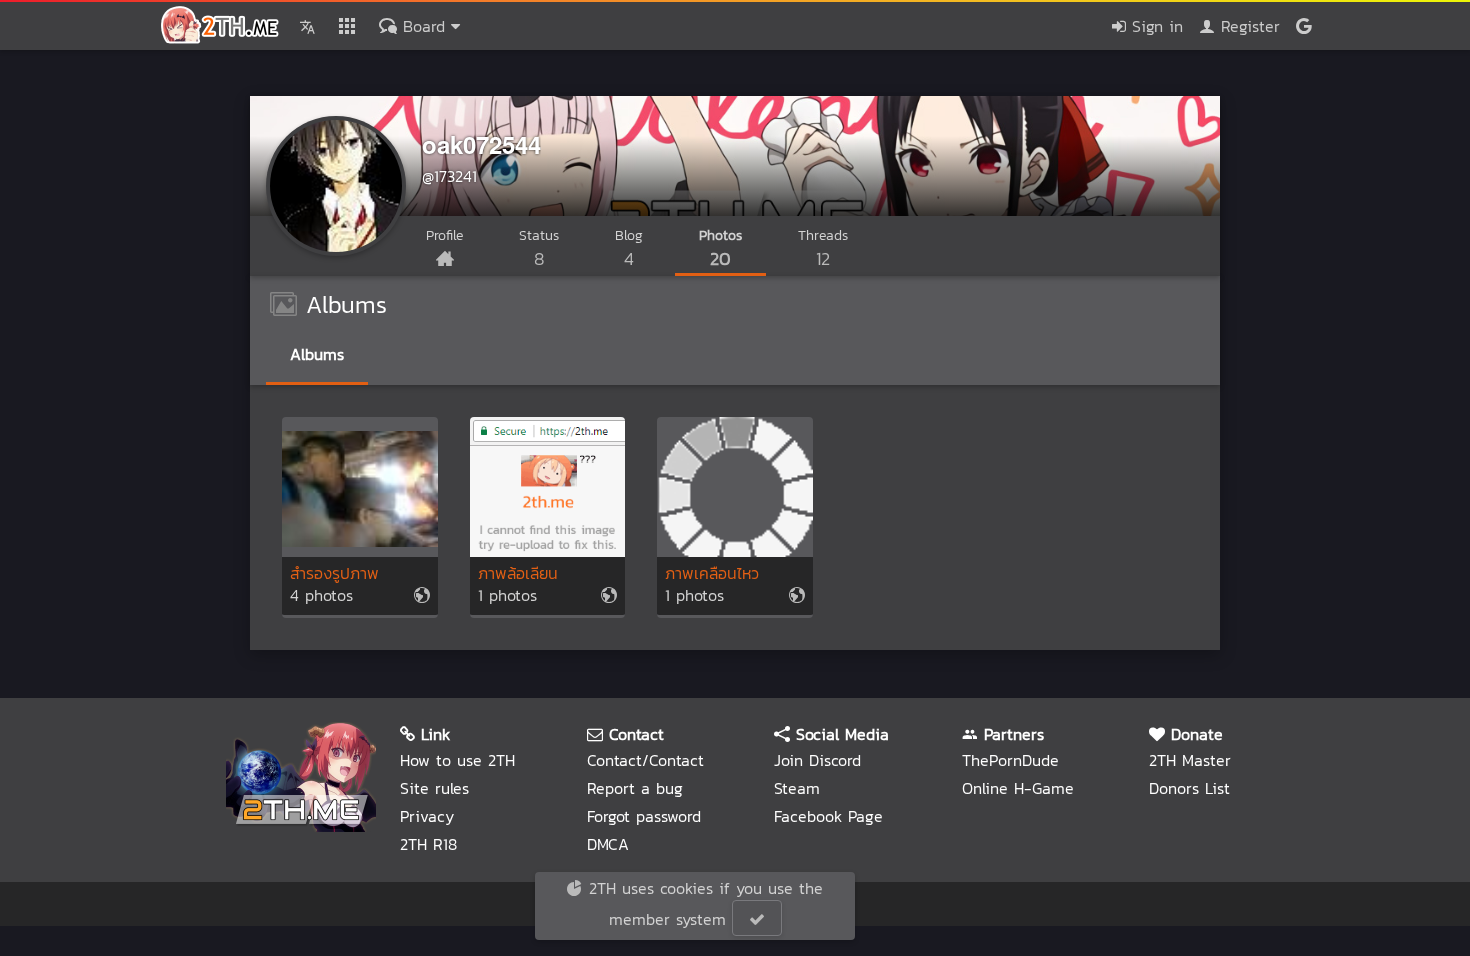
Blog (629, 248)
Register (1247, 26)
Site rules (434, 788)
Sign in (1154, 26)
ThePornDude (1010, 760)
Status (539, 248)
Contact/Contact (645, 760)
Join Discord (817, 760)
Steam (797, 788)
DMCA (608, 844)
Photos (720, 248)
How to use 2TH (457, 760)
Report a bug (635, 788)
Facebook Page (828, 816)
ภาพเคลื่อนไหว (712, 574)
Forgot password (644, 816)
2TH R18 (428, 844)
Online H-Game (1018, 788)
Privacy (427, 816)
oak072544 (481, 144)
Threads (823, 248)
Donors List (1189, 788)
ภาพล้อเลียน (518, 574)
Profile (444, 235)
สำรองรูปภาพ (334, 574)
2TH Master (1190, 760)
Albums (317, 354)
